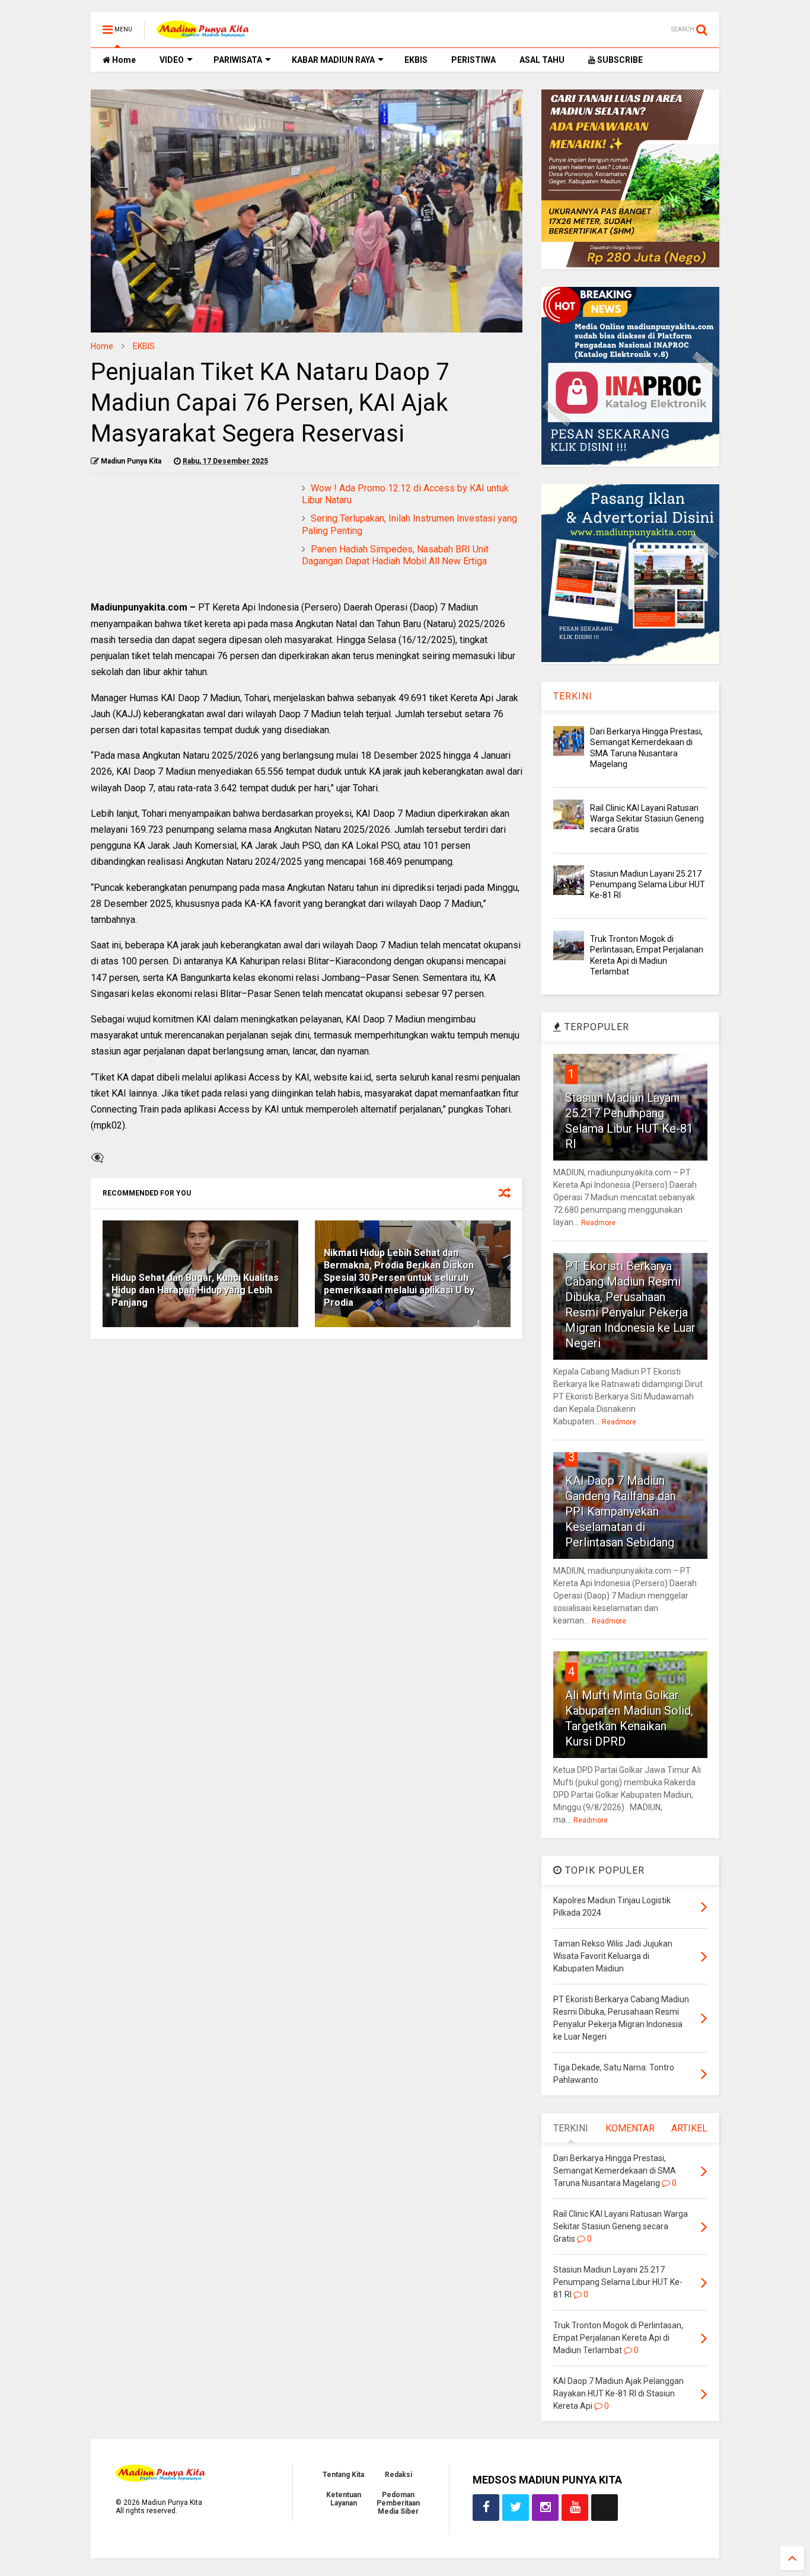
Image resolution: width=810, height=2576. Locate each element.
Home (123, 60)
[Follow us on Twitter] (516, 2508)
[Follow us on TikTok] (605, 2508)
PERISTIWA (473, 60)
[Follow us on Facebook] (486, 2508)
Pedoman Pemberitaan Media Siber (398, 2503)
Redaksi (398, 2475)
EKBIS (416, 60)
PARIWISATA (238, 60)
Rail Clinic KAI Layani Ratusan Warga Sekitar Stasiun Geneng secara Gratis (647, 819)
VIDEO (172, 60)
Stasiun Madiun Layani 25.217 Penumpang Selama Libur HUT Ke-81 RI (648, 884)
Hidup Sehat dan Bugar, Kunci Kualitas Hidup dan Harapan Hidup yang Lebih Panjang (195, 1290)
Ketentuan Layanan (344, 2499)
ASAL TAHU (542, 60)
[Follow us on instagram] (545, 2508)
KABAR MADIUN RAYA (333, 60)
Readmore (598, 1223)
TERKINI (573, 696)
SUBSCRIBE (619, 60)
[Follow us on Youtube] (575, 2508)
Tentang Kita (343, 2475)
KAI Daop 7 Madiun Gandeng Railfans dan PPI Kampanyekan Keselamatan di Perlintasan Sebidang (621, 1511)
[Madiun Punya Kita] (203, 33)
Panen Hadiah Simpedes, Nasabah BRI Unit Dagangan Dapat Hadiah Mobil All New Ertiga (395, 555)
